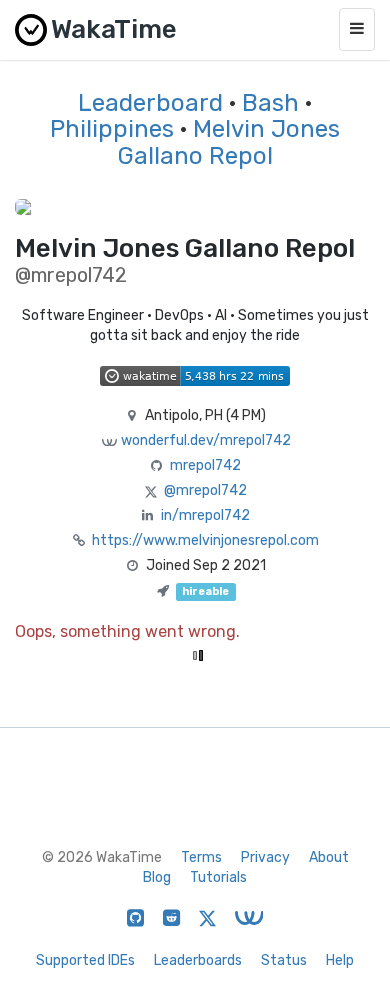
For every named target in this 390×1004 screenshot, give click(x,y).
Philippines (112, 129)
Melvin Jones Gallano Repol (229, 142)
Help (340, 960)
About (329, 857)
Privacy (265, 857)
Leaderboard (150, 103)
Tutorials (218, 877)
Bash (270, 103)
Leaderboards (198, 960)
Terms (201, 857)
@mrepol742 (205, 490)
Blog (157, 877)
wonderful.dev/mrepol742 (206, 440)
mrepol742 (205, 465)
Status (284, 960)
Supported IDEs (85, 960)
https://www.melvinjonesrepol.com (205, 540)
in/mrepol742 (205, 515)
